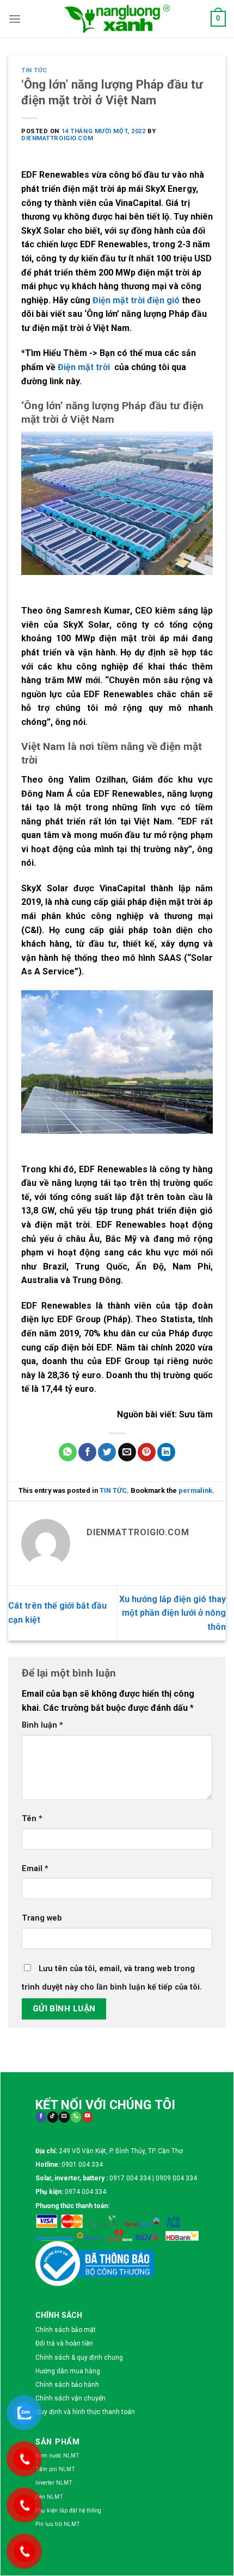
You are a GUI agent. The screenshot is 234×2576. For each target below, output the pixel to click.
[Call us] (76, 2117)
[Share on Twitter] (107, 1452)
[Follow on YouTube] (87, 2117)
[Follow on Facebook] (41, 2117)
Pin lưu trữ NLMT (58, 2524)
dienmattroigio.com (57, 138)
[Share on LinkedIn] (166, 1452)
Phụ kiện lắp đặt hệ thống (68, 2511)
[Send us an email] (64, 2117)
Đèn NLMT (49, 2497)
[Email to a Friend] (127, 1452)
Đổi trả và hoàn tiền (64, 2343)
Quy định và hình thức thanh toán (85, 2412)
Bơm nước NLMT (57, 2456)
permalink (195, 1490)
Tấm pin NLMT (55, 2469)
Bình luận (42, 1725)
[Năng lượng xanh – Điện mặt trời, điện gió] (117, 18)
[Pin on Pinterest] (147, 1452)
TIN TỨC (34, 70)
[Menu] (15, 19)
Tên (32, 1819)
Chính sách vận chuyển (70, 2398)
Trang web (42, 1918)
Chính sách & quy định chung (79, 2358)
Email (35, 1869)
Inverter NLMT (54, 2483)
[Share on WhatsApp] (68, 1452)
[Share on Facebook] (87, 1452)
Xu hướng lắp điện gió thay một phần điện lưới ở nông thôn (173, 1613)
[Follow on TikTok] (53, 2117)
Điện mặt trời (85, 367)
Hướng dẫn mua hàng (68, 2371)
